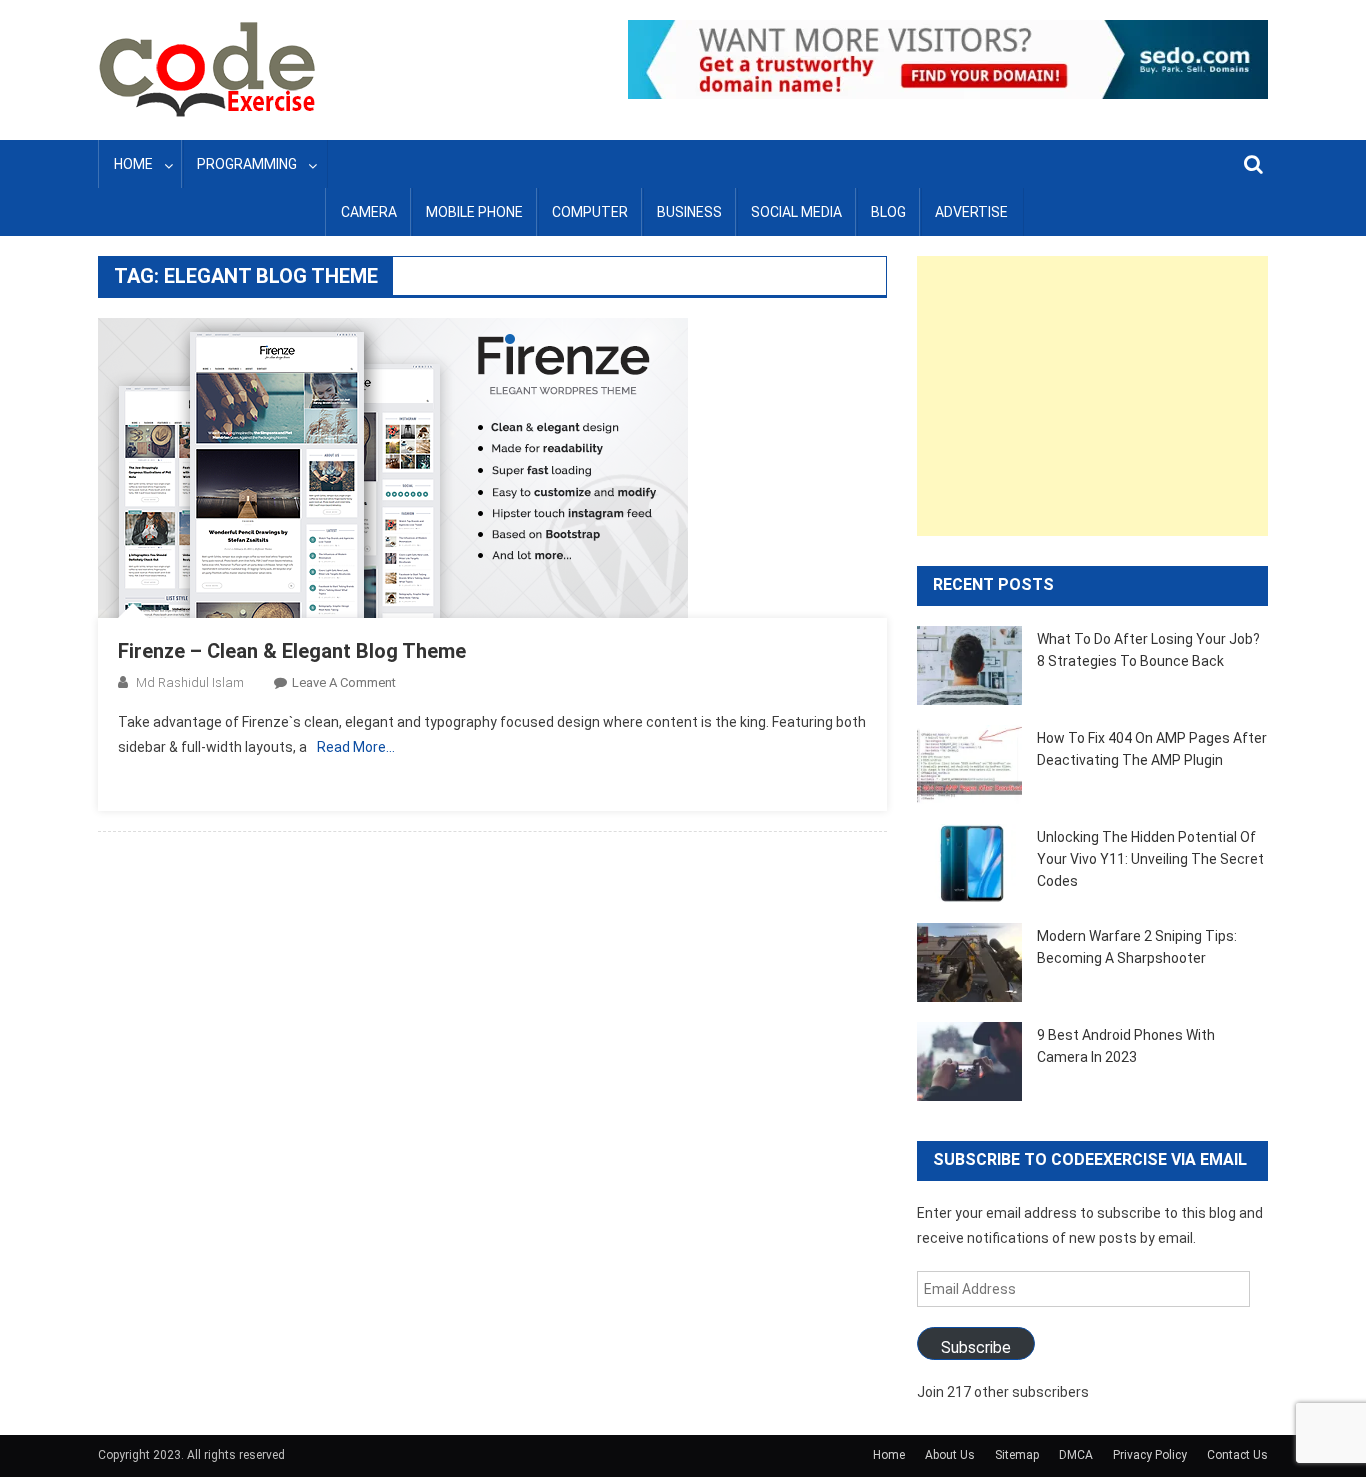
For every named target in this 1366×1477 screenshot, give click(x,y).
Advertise (971, 212)
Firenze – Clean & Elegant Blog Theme (292, 651)
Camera (369, 212)
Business (689, 212)
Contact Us (1237, 1455)
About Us (950, 1455)
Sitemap (1017, 1455)
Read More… (356, 747)
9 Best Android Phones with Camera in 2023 (1126, 1046)
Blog (888, 212)
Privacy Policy (1150, 1455)
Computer (590, 212)
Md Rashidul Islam (190, 682)
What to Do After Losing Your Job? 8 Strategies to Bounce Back (1148, 650)
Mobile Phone (474, 212)
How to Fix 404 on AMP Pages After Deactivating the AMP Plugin (1152, 749)
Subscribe (976, 1347)
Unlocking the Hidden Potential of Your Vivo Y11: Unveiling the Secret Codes (1150, 859)
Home (133, 164)
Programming (247, 164)
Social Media (796, 212)
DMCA (1076, 1455)
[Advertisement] (1092, 396)
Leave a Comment (344, 682)
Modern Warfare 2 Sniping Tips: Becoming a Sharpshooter (1137, 947)
